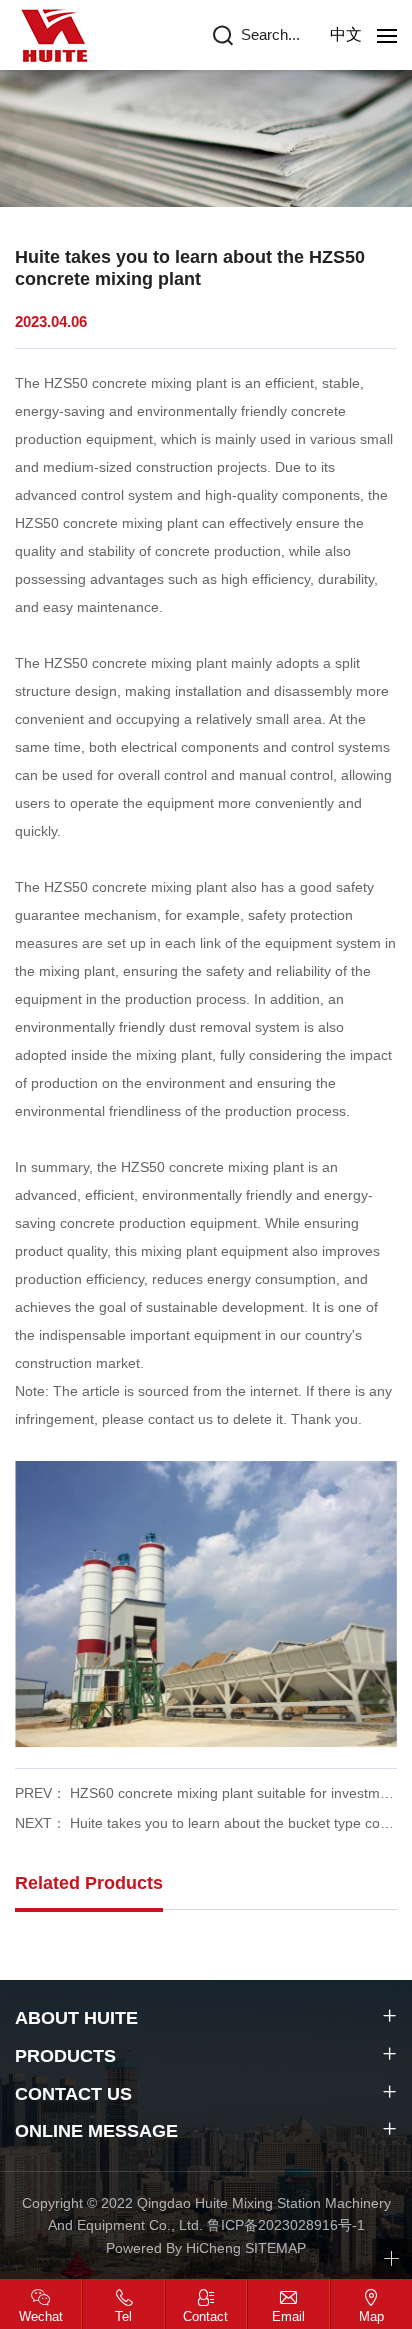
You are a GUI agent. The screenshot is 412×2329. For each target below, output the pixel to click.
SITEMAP (275, 2248)
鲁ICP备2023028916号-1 (286, 2225)
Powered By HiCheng (175, 2248)
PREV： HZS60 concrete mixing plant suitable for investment (206, 1793)
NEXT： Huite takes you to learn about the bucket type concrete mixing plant (206, 1823)
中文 (346, 34)
